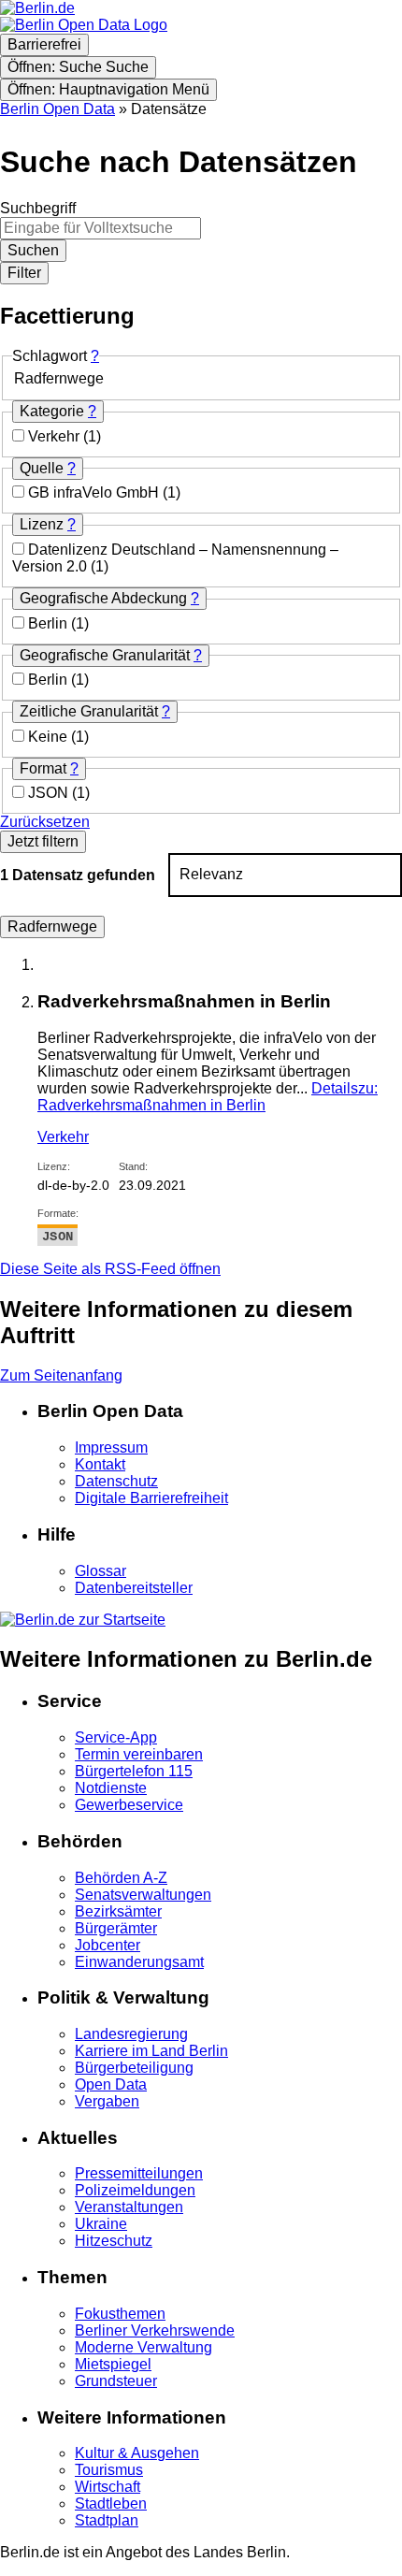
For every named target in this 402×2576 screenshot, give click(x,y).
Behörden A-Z (121, 1878)
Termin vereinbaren (139, 1754)
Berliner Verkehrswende (155, 2330)
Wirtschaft (108, 2487)
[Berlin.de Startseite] (83, 1620)
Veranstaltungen (129, 2207)
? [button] (95, 356)
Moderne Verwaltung (144, 2347)
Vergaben (107, 2101)
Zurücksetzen (45, 822)
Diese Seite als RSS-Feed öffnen (110, 1269)
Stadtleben (111, 2504)
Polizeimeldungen (135, 2190)
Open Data (111, 2084)
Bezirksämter (118, 1911)
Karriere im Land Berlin (151, 2051)
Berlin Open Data (57, 109)
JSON (50, 793)
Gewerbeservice (129, 1805)
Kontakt (100, 1464)
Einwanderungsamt (139, 1962)
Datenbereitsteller (134, 1588)
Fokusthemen (120, 2314)
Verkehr (56, 436)
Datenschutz (116, 1481)
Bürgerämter (116, 1928)
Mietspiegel (113, 2364)
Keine (50, 737)
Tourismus (109, 2470)
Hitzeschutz (114, 2241)
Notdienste (111, 1788)
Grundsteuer (116, 2381)
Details (208, 1097)
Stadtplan (107, 2520)
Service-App (116, 1737)
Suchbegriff (38, 208)
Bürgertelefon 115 (134, 1771)
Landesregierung (131, 2034)
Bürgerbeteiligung (134, 2068)
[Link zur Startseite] (84, 25)
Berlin (50, 623)
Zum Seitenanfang (61, 1375)
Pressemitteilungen (139, 2173)
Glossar (100, 1571)
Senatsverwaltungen (143, 1895)
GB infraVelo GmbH (95, 492)
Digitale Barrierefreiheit (151, 1498)
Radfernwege (52, 926)
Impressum (111, 1447)
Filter (24, 273)
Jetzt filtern (43, 841)
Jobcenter (108, 1945)
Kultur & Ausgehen (137, 2453)
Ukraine (101, 2224)
